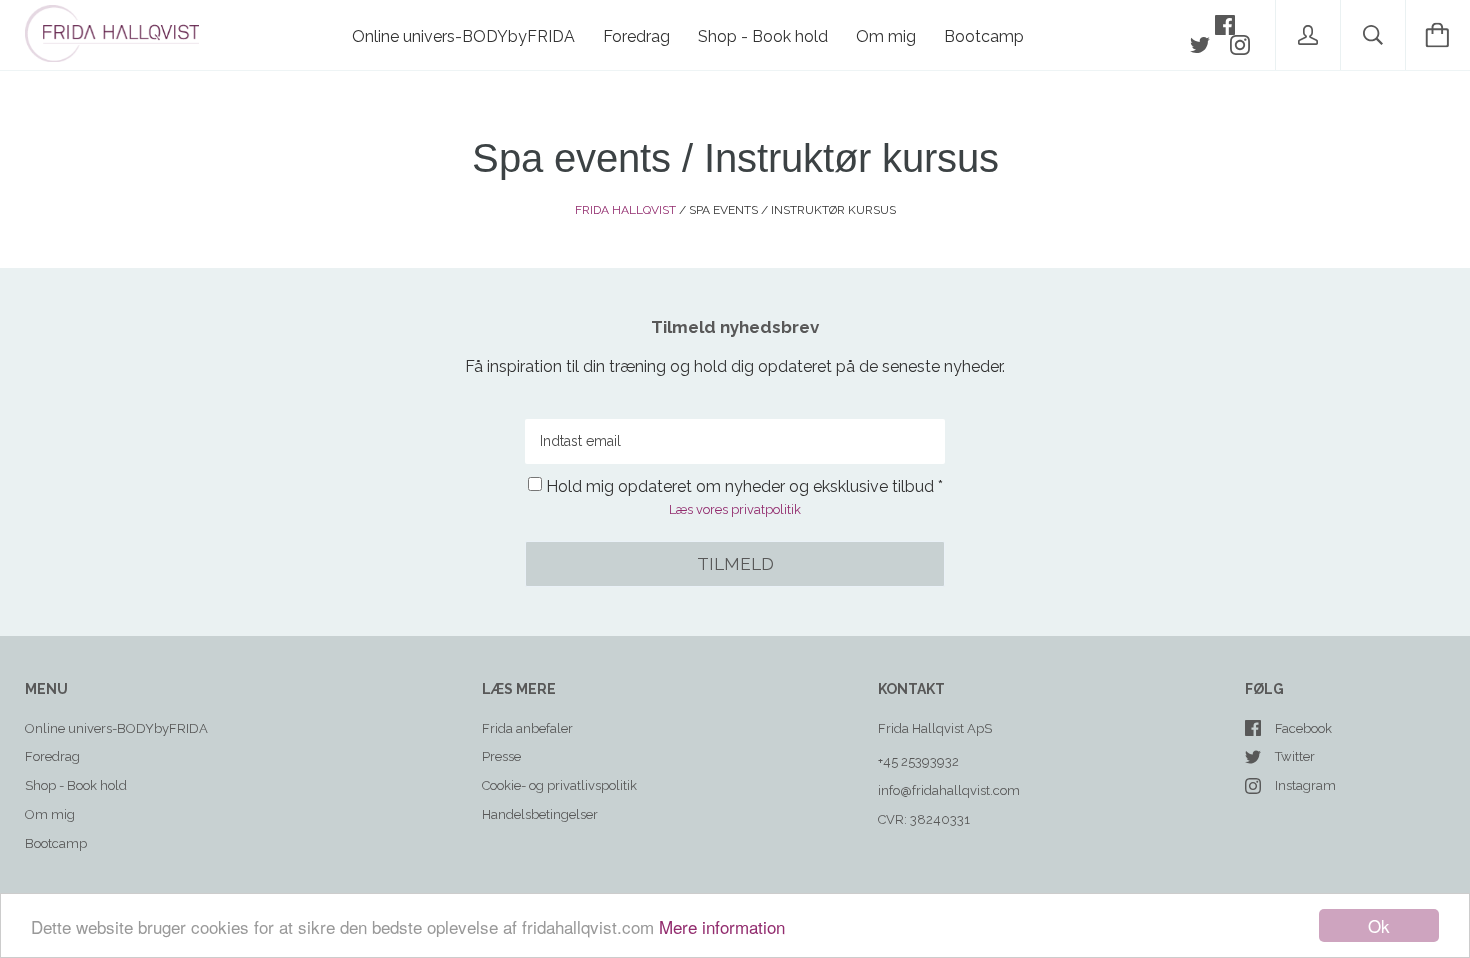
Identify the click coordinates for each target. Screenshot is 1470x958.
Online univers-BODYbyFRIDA (463, 36)
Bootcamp (984, 36)
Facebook (1303, 728)
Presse (501, 756)
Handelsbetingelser (540, 814)
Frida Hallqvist (625, 210)
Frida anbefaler (527, 728)
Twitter (1295, 756)
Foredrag (636, 36)
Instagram (1305, 785)
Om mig (886, 36)
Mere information (722, 926)
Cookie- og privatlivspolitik (559, 785)
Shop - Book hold (763, 36)
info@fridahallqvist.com (949, 790)
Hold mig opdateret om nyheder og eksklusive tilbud (740, 486)
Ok (1379, 925)
